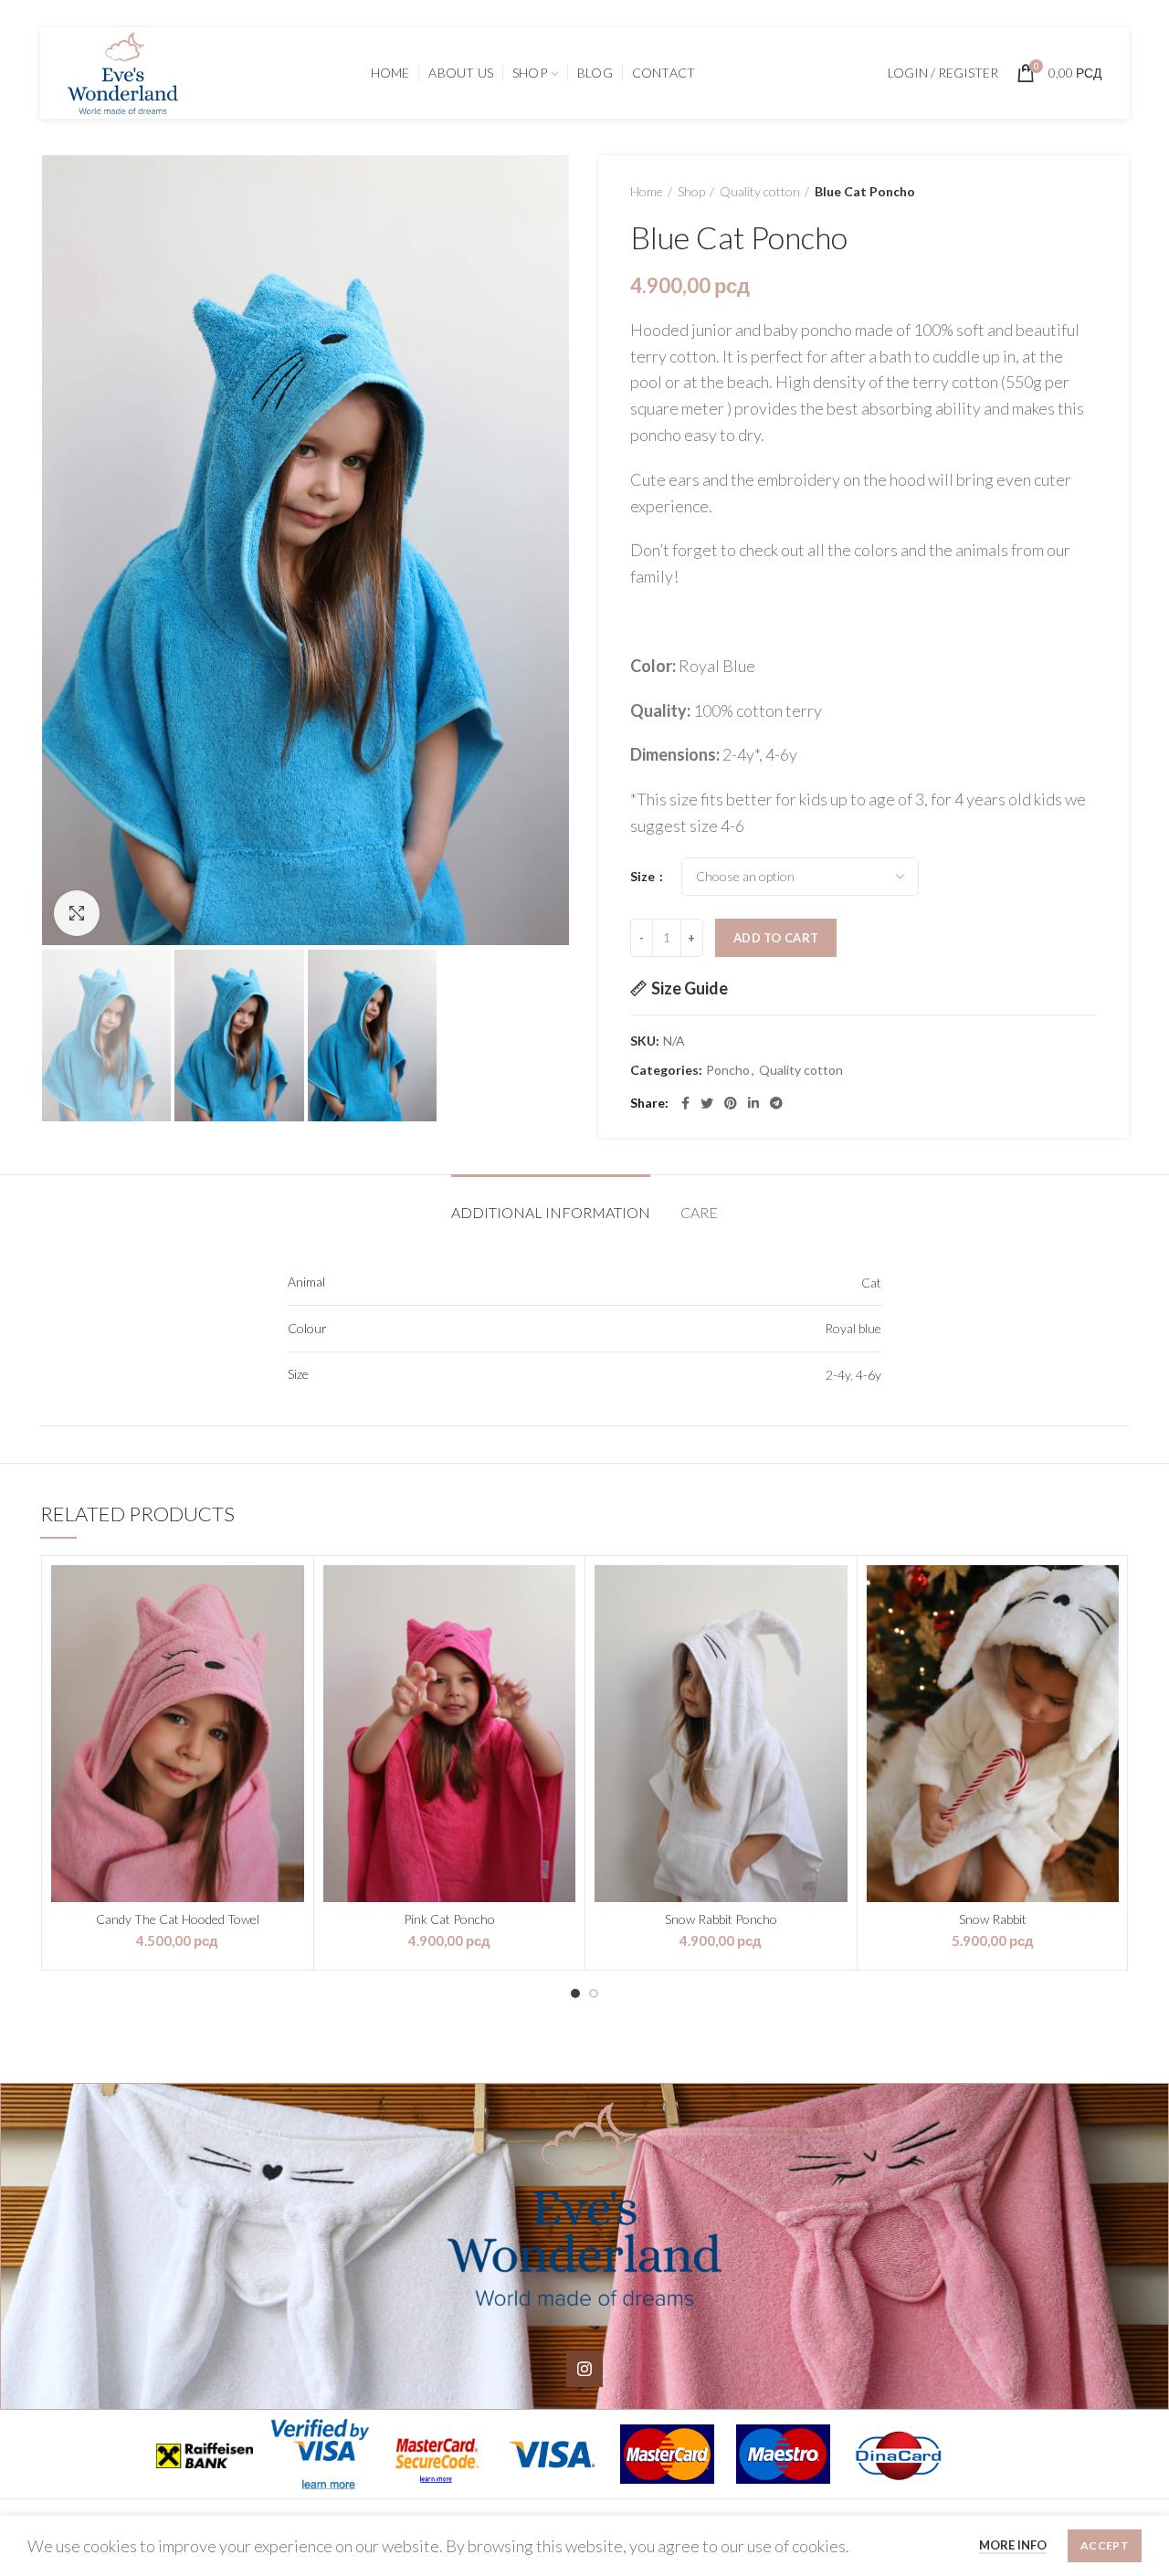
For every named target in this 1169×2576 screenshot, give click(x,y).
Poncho (728, 1070)
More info (1013, 2545)
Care (699, 1212)
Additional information (551, 1212)
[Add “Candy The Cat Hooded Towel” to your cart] (290, 1595)
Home (647, 191)
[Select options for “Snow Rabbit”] (1105, 1595)
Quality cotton (760, 191)
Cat (871, 1283)
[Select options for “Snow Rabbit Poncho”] (834, 1595)
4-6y (869, 1375)
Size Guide (690, 988)
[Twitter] (707, 1103)
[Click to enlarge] (77, 913)
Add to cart (776, 938)
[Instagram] (584, 2369)
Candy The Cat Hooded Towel (178, 1919)
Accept (1105, 2545)
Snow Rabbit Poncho (721, 1919)
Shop (691, 191)
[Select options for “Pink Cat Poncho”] (562, 1595)
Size (644, 876)
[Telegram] (776, 1103)
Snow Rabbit (993, 1919)
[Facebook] (685, 1103)
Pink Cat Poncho (449, 1919)
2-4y (838, 1375)
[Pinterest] (731, 1103)
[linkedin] (753, 1103)
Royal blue (853, 1328)
